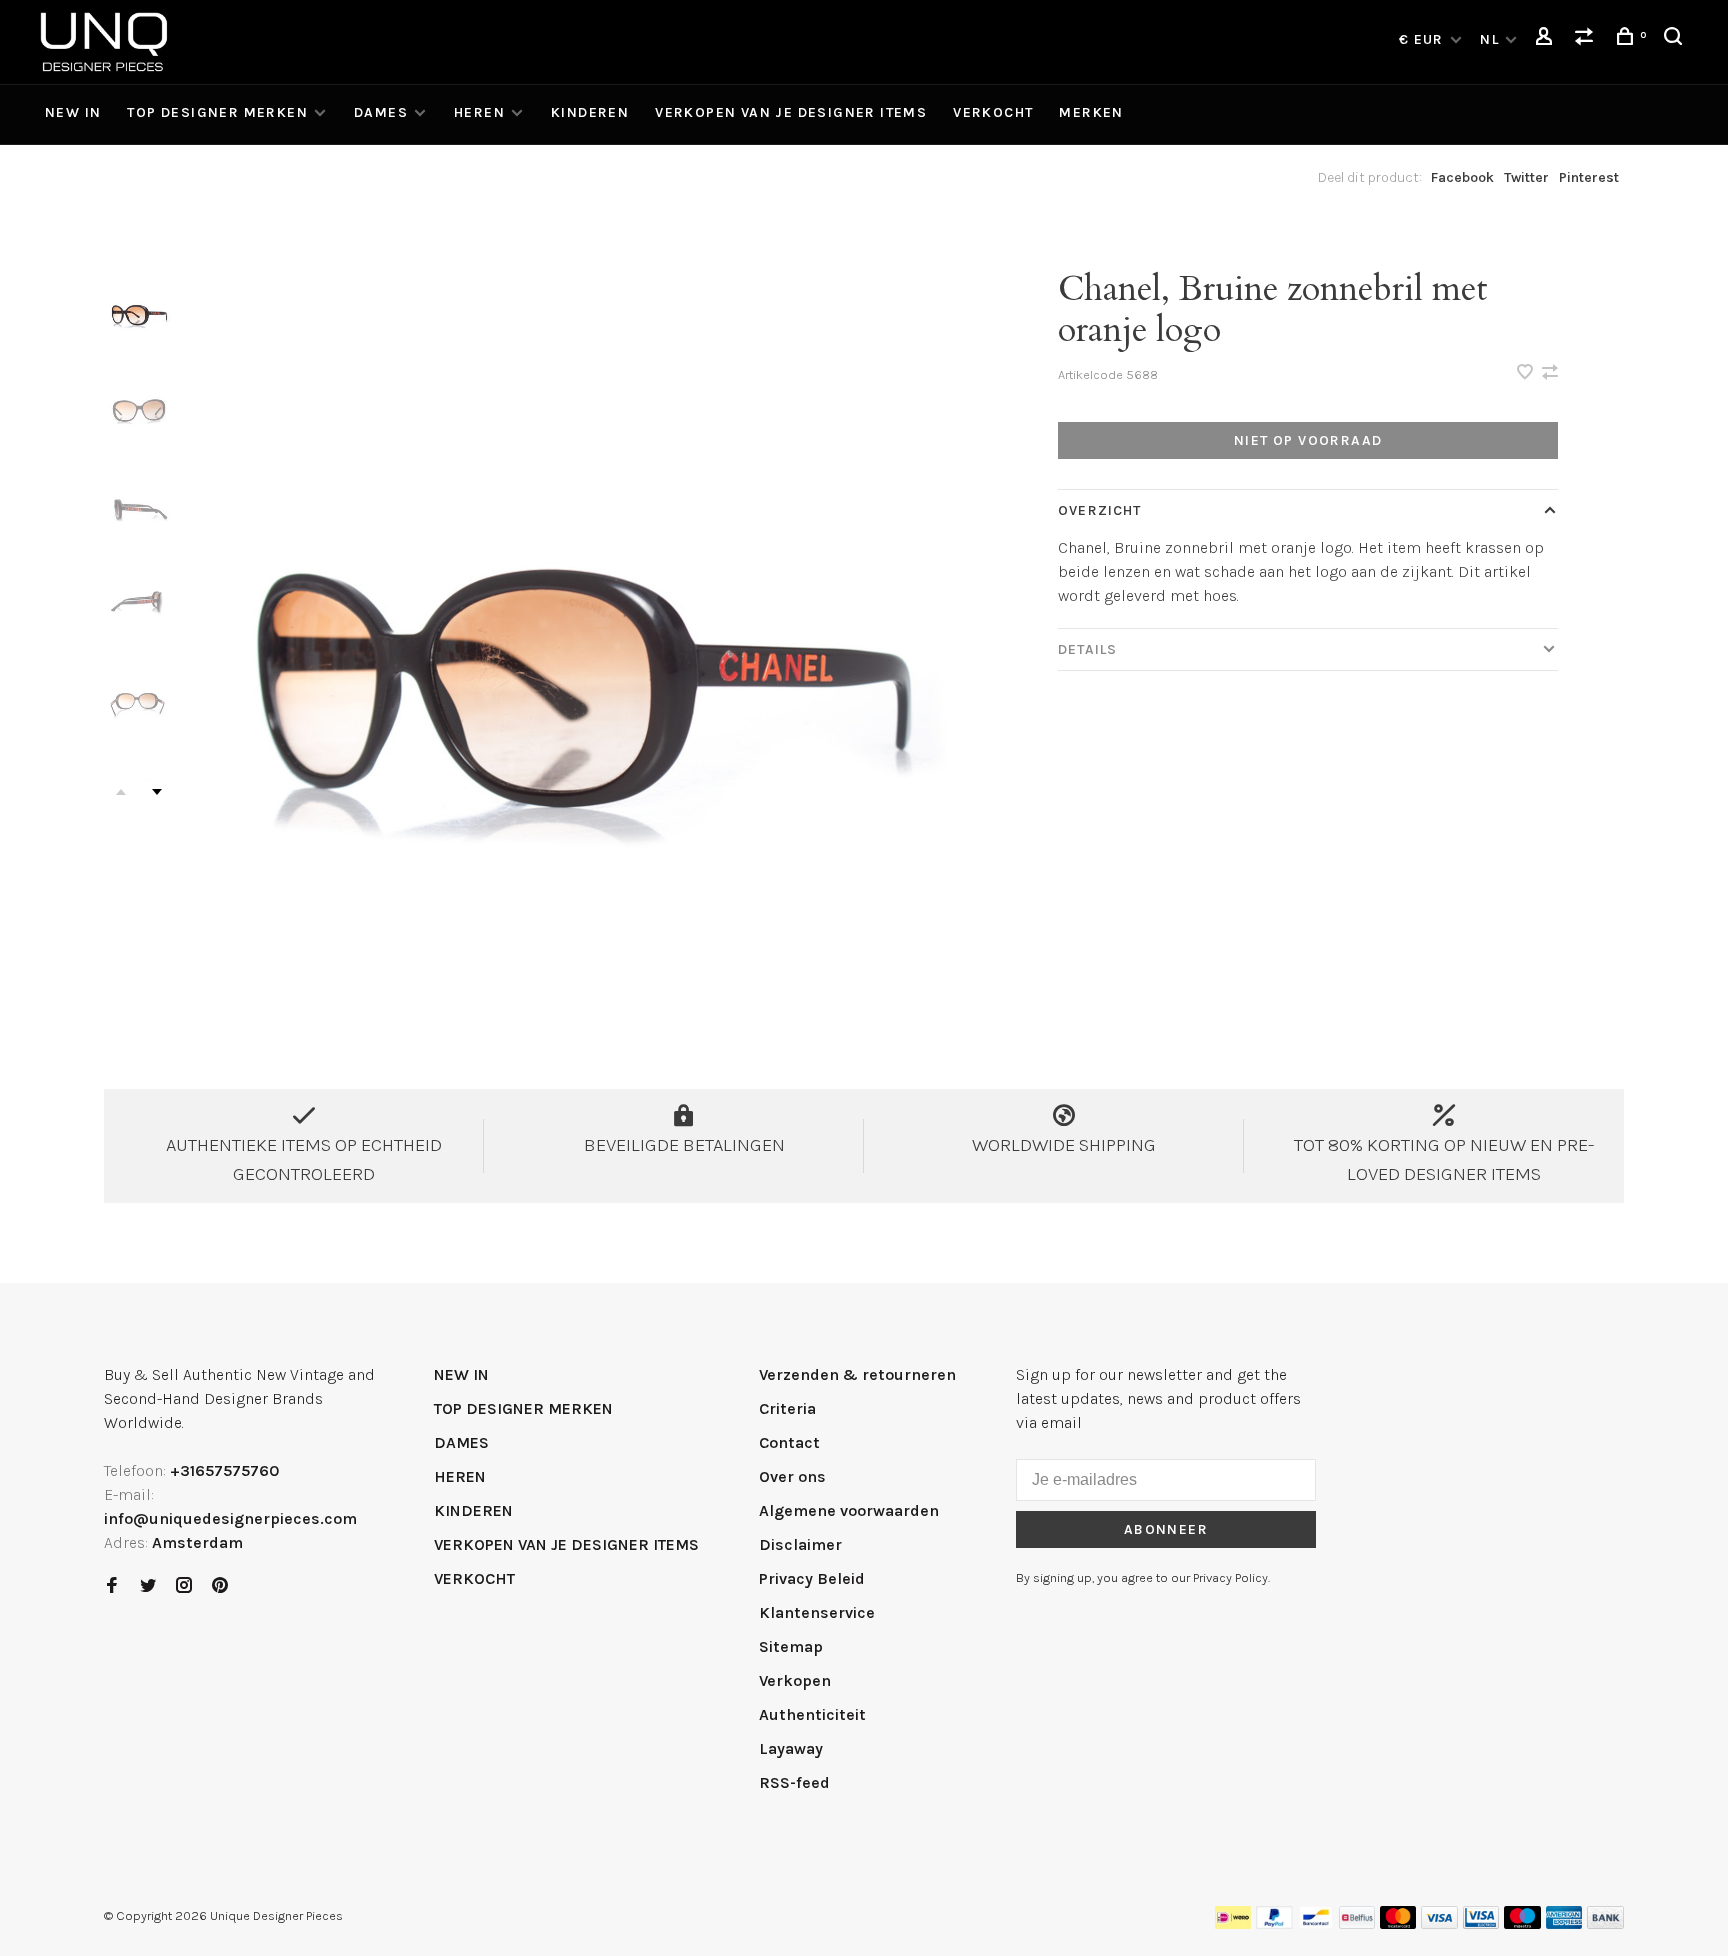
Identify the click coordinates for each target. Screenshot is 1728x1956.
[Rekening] (1547, 39)
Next (157, 792)
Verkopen (795, 1680)
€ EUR (1423, 39)
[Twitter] (148, 1586)
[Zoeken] (1676, 39)
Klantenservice (817, 1612)
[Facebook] (112, 1586)
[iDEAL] (1233, 1923)
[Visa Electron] (1481, 1923)
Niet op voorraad (1308, 440)
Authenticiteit (812, 1714)
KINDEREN (590, 112)
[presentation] (139, 310)
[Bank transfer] (1605, 1923)
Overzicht (1099, 510)
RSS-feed (794, 1782)
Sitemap (791, 1646)
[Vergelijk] (1587, 39)
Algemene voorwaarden (849, 1510)
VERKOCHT (993, 112)
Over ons (792, 1476)
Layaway (791, 1748)
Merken (1091, 112)
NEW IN (73, 112)
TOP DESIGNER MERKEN (217, 112)
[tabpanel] (579, 634)
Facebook (1462, 177)
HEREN (479, 112)
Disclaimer (800, 1544)
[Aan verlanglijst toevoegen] (1527, 373)
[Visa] (1439, 1923)
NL (1489, 39)
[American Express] (1564, 1923)
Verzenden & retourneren (857, 1374)
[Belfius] (1357, 1923)
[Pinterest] (220, 1586)
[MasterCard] (1398, 1923)
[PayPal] (1274, 1923)
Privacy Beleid (812, 1578)
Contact (789, 1442)
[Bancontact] (1316, 1923)
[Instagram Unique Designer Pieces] (184, 1586)
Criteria (787, 1408)
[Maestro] (1522, 1923)
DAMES (381, 112)
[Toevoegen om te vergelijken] (1550, 373)
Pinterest (1589, 177)
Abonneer (1166, 1529)
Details (1087, 649)
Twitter (1526, 177)
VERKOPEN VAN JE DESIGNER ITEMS (791, 112)
